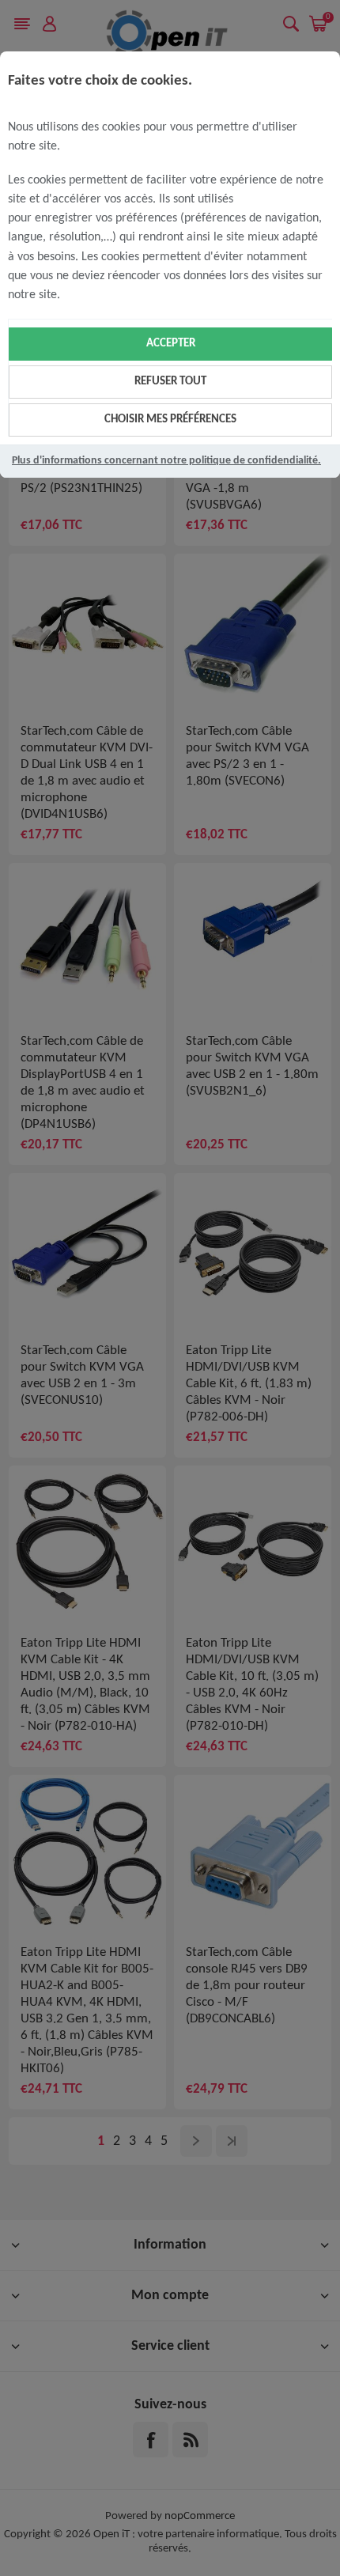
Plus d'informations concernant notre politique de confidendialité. (166, 461)
